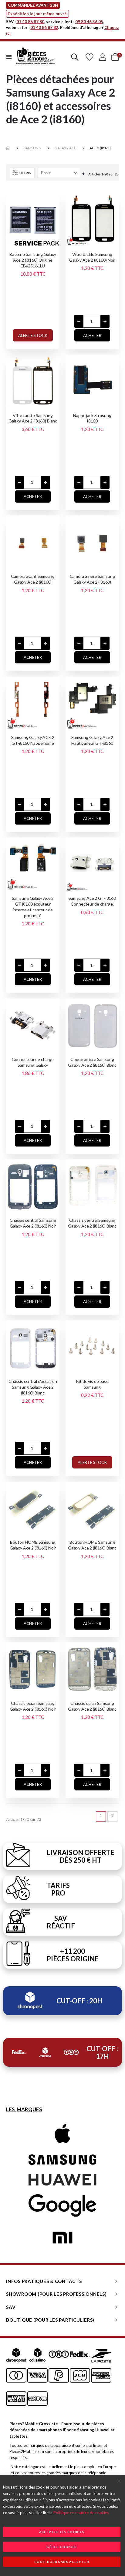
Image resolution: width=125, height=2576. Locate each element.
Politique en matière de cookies (81, 2513)
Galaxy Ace (65, 148)
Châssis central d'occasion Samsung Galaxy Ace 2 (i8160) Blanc (33, 1387)
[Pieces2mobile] (35, 57)
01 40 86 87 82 (44, 27)
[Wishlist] (89, 57)
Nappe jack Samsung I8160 (92, 418)
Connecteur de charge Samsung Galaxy (33, 1062)
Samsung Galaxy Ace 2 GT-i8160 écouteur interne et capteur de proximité (33, 907)
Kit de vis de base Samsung (92, 1384)
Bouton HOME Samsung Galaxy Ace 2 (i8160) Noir (33, 1545)
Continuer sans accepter (62, 2562)
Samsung (32, 148)
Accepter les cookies (62, 2532)
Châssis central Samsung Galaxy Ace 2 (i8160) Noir (33, 1223)
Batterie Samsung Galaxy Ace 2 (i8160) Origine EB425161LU (33, 260)
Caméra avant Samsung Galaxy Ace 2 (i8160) (33, 579)
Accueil (8, 148)
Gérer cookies (62, 2547)
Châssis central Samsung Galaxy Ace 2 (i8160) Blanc (92, 1223)
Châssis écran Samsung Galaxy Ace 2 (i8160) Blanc (92, 1706)
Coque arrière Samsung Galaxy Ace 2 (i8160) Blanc (92, 1062)
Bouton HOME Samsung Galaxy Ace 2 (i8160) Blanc (92, 1545)
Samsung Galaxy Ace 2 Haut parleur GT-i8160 (92, 740)
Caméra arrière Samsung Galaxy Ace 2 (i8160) (92, 579)
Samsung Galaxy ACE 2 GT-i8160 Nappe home (33, 740)
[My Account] (103, 57)
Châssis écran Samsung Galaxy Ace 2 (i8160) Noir (33, 1706)
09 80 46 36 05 (89, 22)
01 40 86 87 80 (30, 22)
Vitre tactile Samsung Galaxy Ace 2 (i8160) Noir (92, 257)
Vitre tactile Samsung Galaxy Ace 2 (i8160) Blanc (33, 418)
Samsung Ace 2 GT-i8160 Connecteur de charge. (92, 901)
